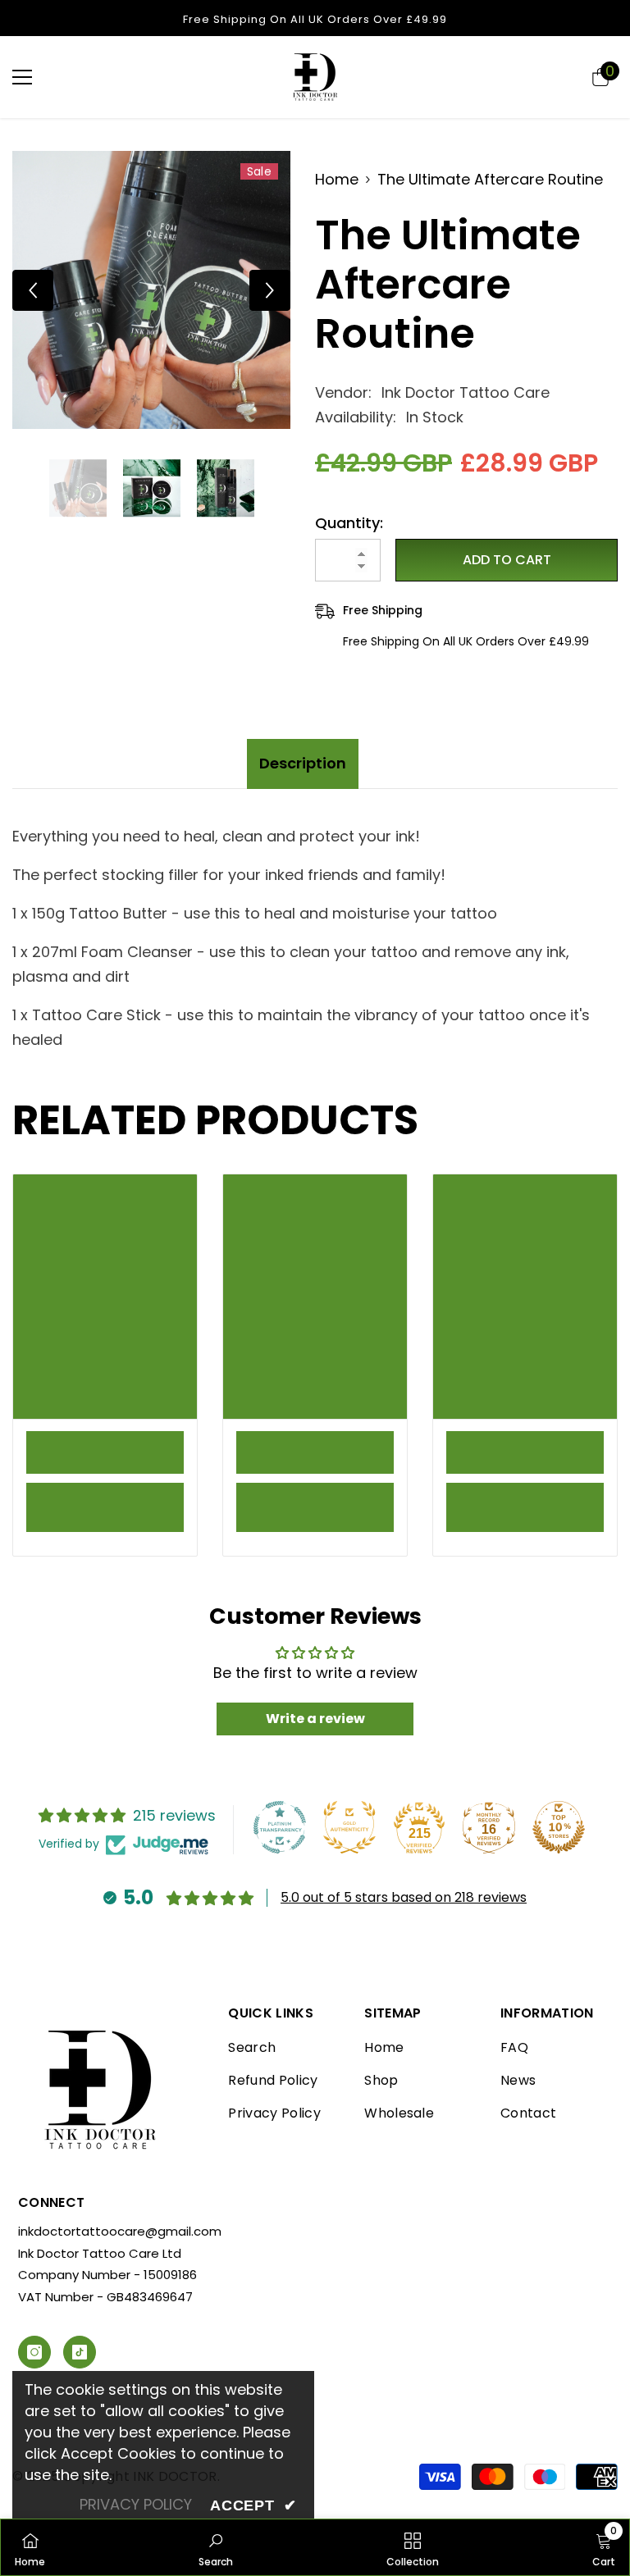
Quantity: (349, 523)
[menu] (22, 77)
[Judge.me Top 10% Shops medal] (559, 1827)
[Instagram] (34, 2352)
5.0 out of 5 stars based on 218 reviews (404, 1897)
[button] (33, 290)
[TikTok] (80, 2352)
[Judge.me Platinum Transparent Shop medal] (280, 1827)
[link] (105, 1452)
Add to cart (507, 560)
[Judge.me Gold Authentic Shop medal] (349, 1827)
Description (303, 763)
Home (337, 179)
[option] (151, 290)
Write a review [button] (315, 1719)
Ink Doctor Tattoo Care (466, 392)
